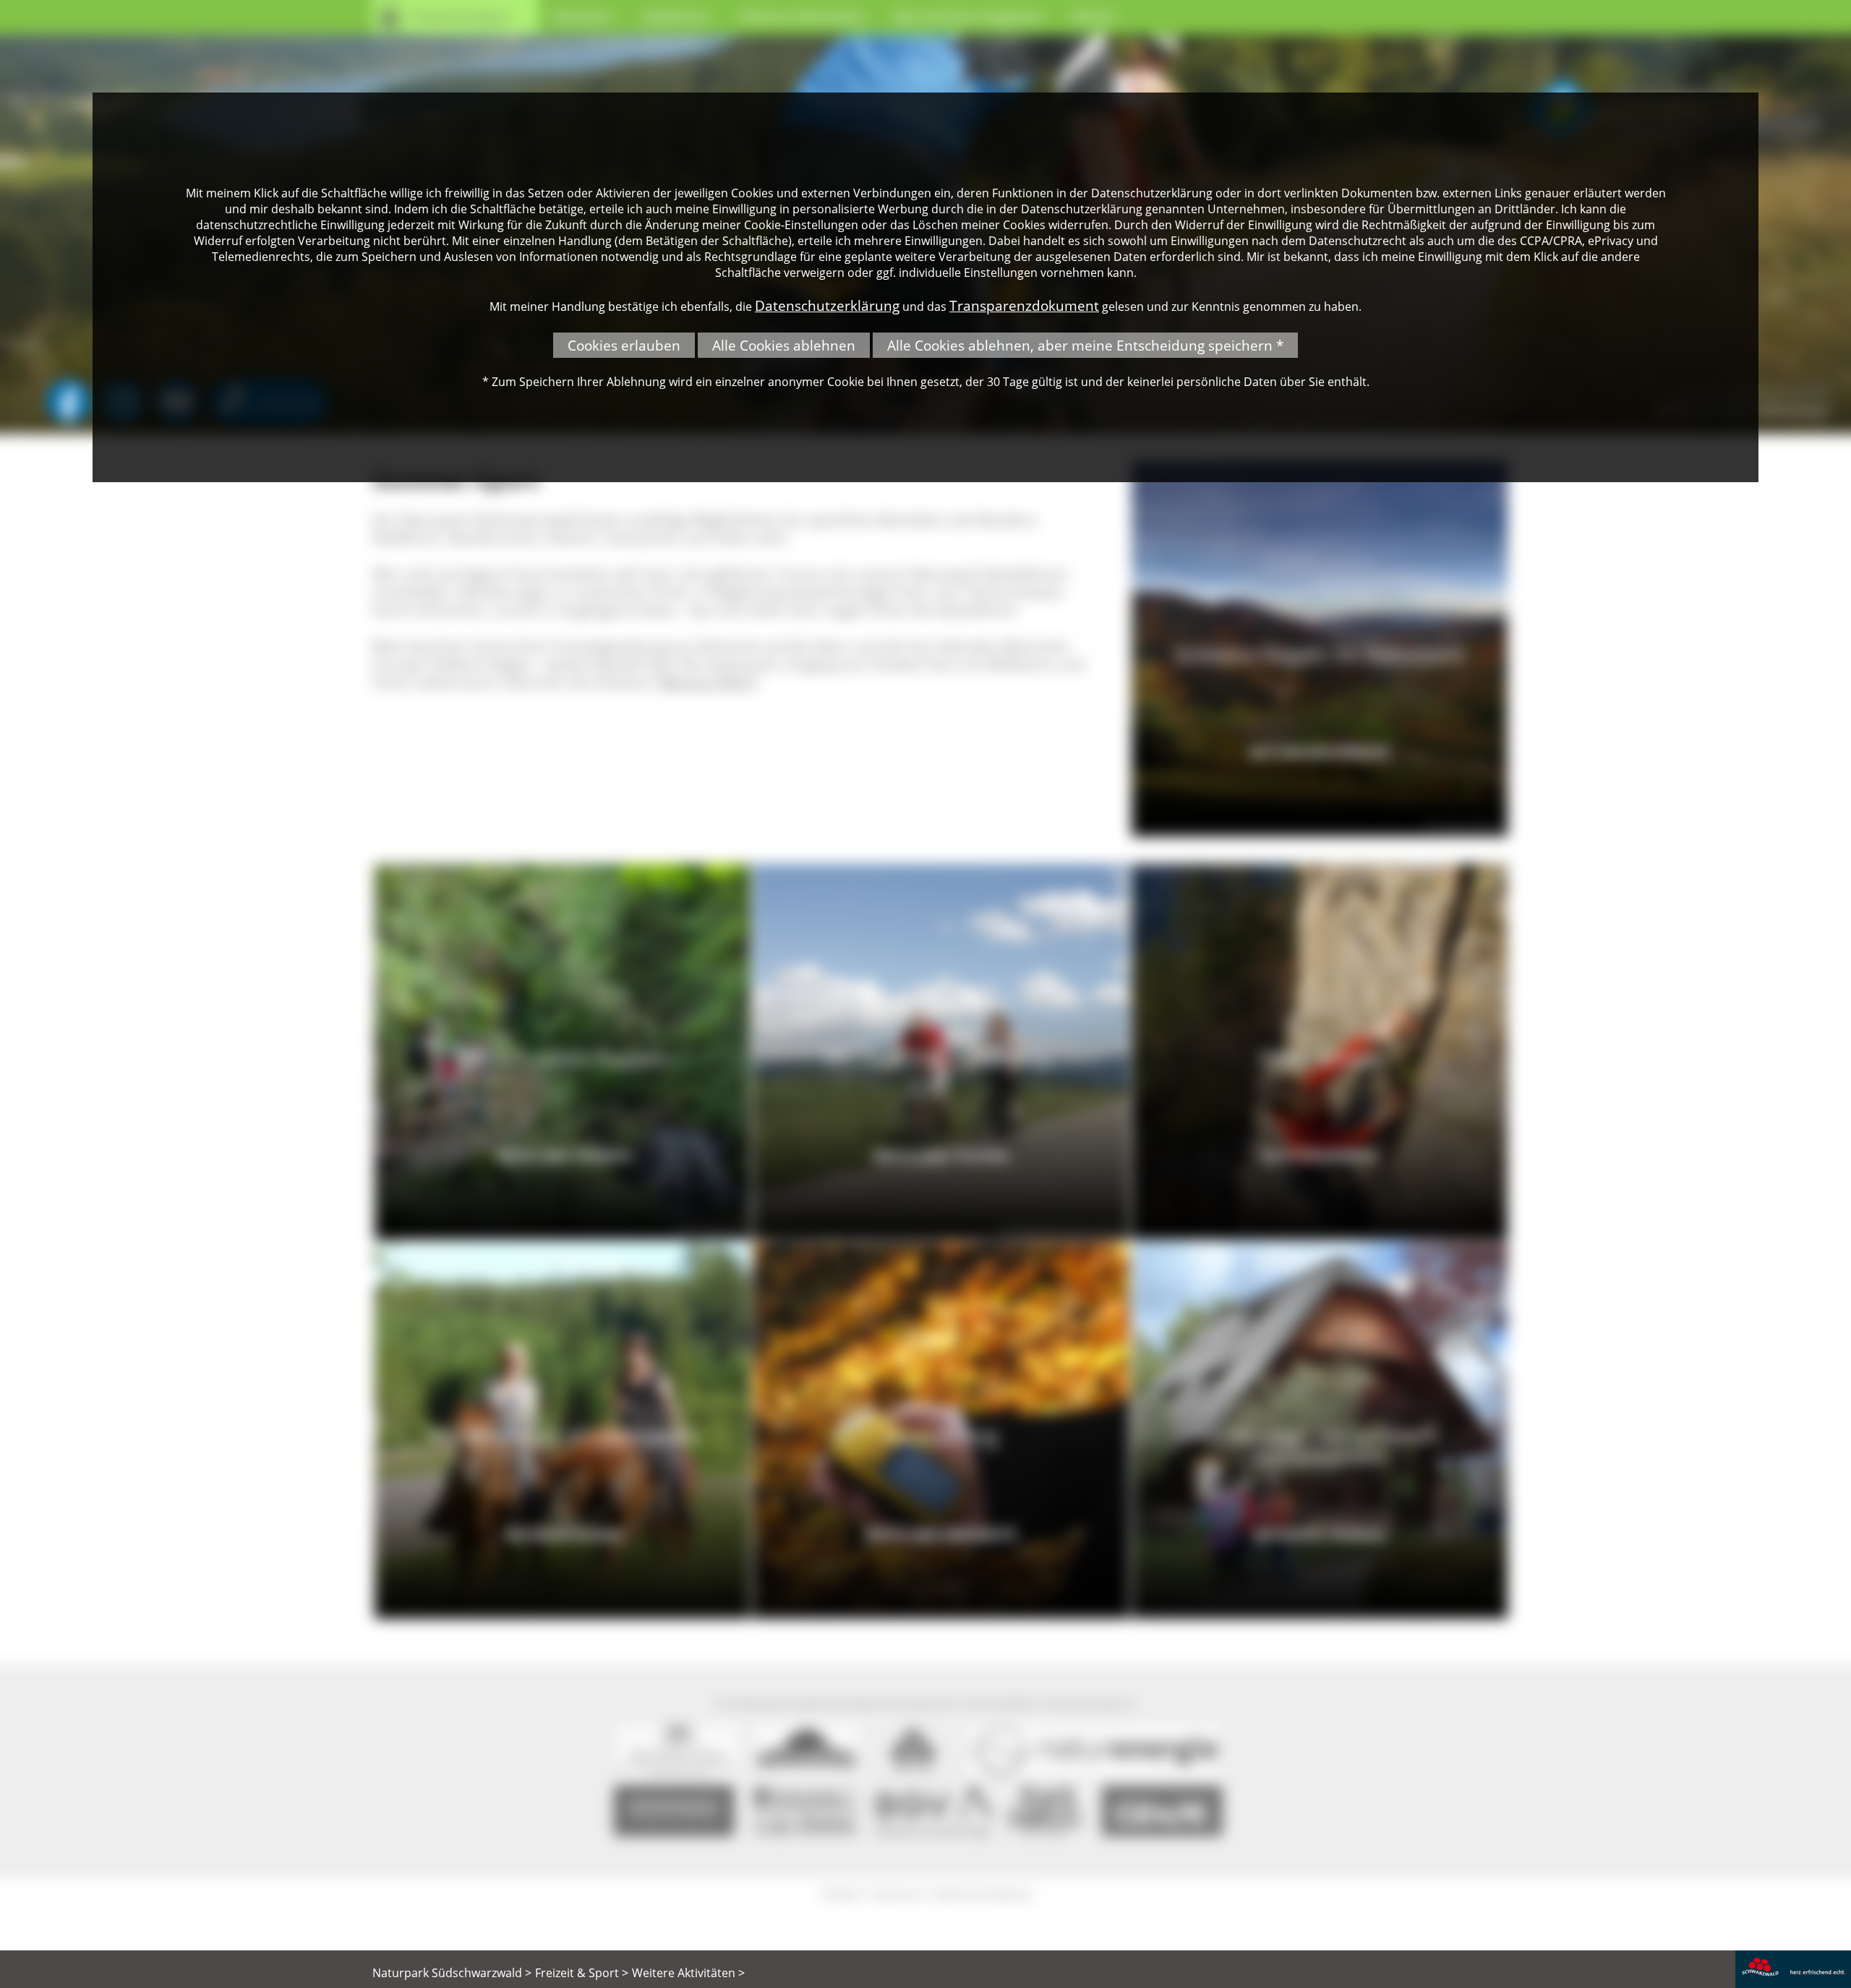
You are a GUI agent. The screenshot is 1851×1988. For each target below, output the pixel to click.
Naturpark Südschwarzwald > (452, 1973)
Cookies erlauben (624, 345)
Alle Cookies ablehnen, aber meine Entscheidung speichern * (1085, 345)
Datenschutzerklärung (827, 305)
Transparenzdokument (1024, 305)
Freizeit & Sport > (582, 1973)
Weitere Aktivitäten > (688, 1973)
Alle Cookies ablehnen (784, 345)
